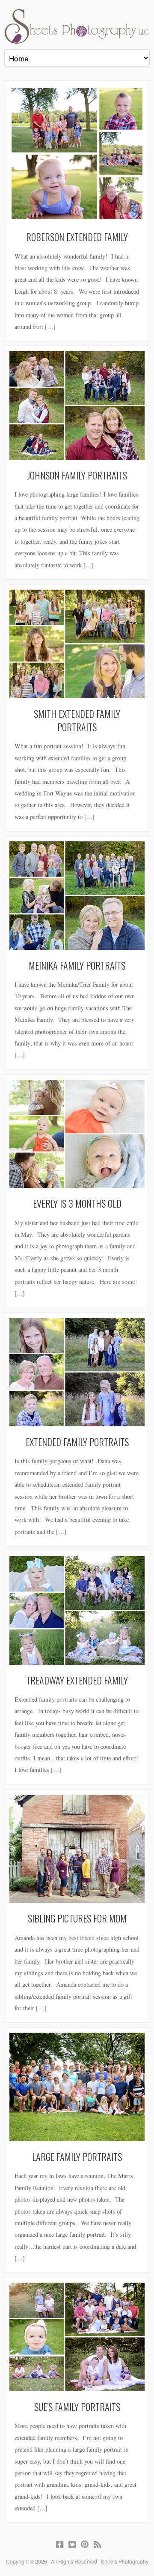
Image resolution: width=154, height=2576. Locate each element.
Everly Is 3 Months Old (77, 1203)
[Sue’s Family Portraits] (77, 2337)
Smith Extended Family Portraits (77, 720)
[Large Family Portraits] (77, 2087)
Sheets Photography (77, 26)
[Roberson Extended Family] (77, 154)
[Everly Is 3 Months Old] (77, 1134)
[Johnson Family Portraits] (77, 405)
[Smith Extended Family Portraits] (77, 644)
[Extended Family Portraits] (77, 1372)
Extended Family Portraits (77, 1442)
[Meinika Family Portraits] (77, 896)
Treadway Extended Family (77, 1680)
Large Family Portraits (77, 2156)
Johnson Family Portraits (77, 475)
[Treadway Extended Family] (77, 1610)
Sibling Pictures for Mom (77, 1918)
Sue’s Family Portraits (77, 2406)
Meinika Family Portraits (77, 965)
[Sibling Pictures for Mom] (77, 1849)
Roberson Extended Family (77, 237)
